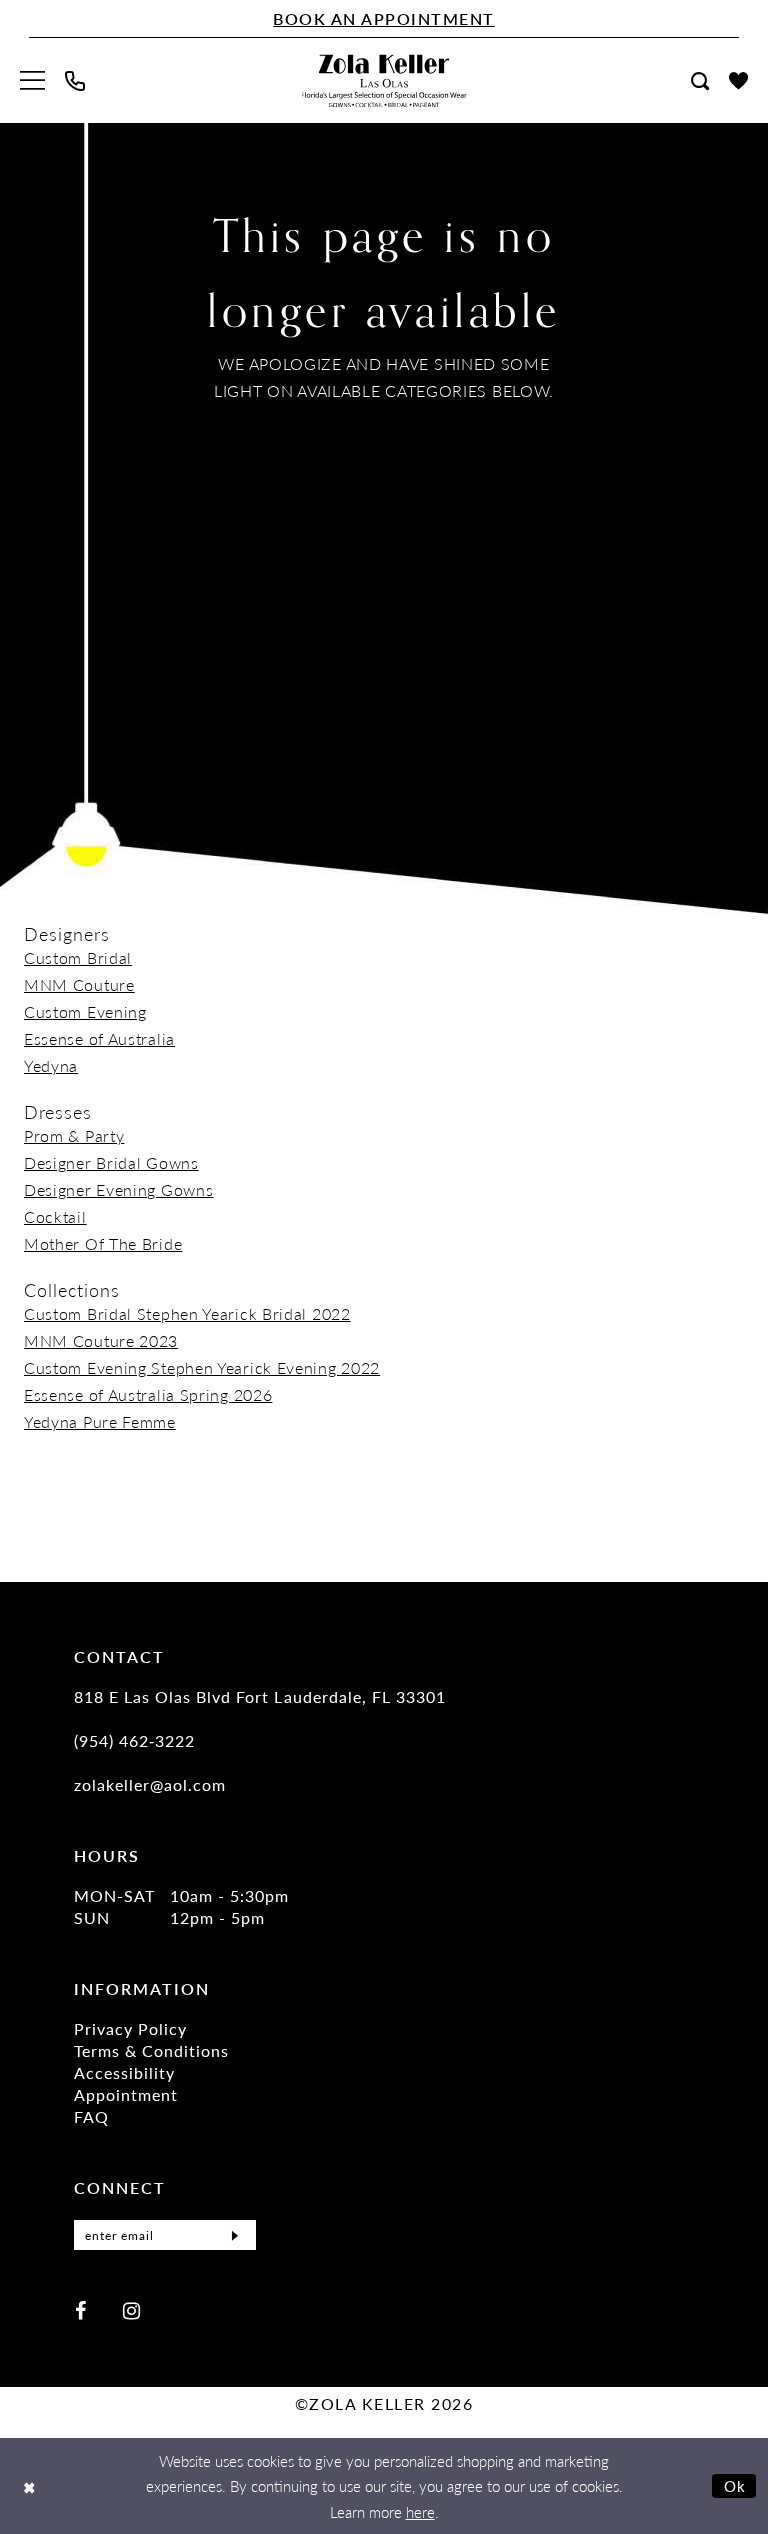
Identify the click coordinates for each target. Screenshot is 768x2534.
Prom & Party (74, 1135)
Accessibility (124, 2072)
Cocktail (55, 1216)
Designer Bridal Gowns (111, 1162)
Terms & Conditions (151, 2050)
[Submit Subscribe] (235, 2235)
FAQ (91, 2116)
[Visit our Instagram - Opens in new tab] (131, 2309)
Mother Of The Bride (103, 1243)
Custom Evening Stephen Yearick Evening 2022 (202, 1367)
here (420, 2511)
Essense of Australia (99, 1038)
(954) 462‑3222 (134, 1740)
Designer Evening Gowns (118, 1189)
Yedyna (51, 1065)
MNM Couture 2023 (101, 1340)
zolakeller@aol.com (150, 1784)
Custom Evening (85, 1011)
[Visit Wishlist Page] (738, 80)
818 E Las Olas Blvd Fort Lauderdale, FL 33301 (260, 1696)
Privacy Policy (130, 2028)
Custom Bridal (78, 957)
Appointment (126, 2094)
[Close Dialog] (29, 2486)
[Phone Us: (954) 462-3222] (75, 81)
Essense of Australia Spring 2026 (148, 1394)
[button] (32, 80)
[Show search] (700, 81)
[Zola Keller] (384, 80)
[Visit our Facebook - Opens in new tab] (80, 2309)
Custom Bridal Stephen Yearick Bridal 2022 (187, 1313)
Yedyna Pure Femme (100, 1421)
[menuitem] (32, 80)
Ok (735, 2485)
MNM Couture (79, 984)
